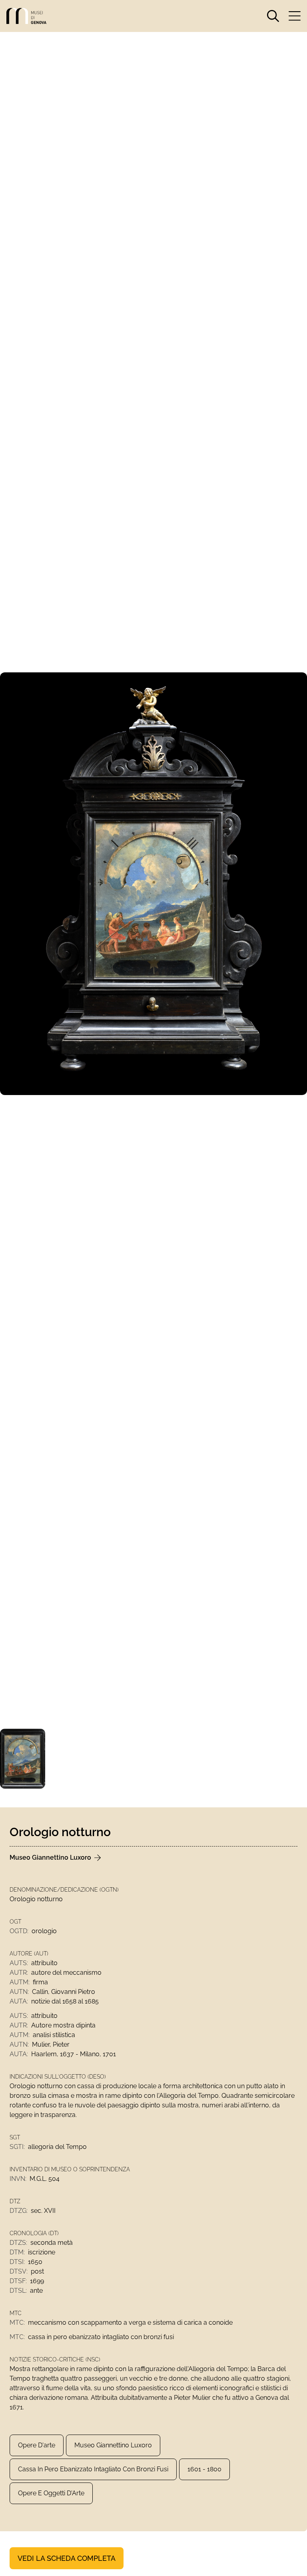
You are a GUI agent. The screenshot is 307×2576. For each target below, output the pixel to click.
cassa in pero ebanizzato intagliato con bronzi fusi (93, 2469)
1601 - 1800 (204, 2469)
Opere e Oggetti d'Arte (51, 2493)
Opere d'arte (37, 2445)
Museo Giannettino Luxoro (113, 2445)
